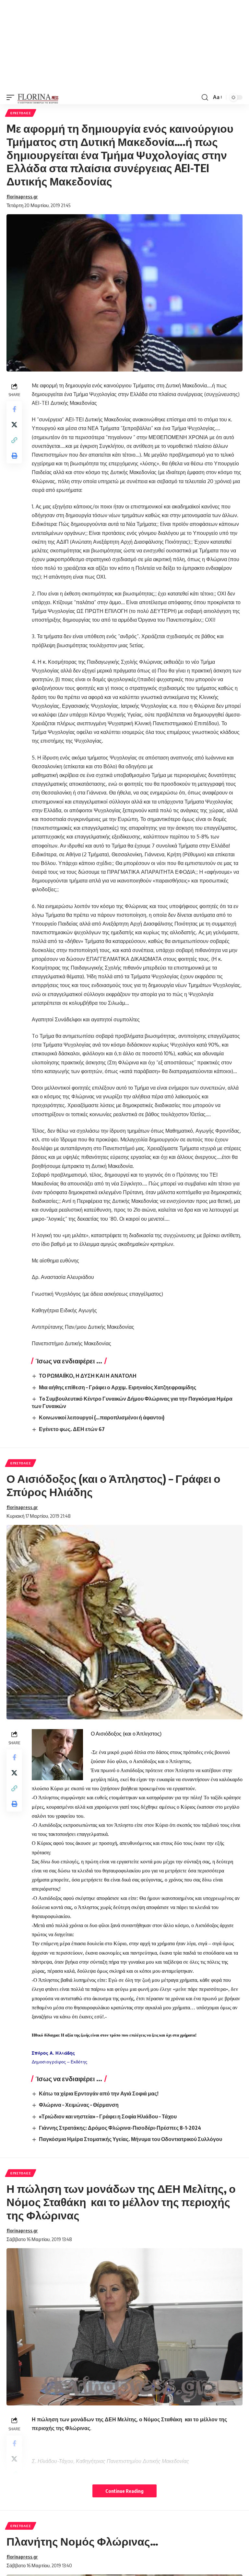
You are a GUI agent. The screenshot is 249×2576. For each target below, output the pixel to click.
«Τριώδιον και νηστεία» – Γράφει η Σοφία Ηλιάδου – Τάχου (108, 2116)
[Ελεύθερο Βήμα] (38, 97)
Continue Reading (124, 2491)
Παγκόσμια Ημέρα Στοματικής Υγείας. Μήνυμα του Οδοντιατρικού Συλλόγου (130, 2139)
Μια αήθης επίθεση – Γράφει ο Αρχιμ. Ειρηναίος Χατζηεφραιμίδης (118, 1387)
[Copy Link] (14, 440)
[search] (205, 97)
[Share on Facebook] (14, 409)
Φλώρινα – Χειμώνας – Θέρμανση (79, 2105)
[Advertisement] (124, 45)
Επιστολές (21, 113)
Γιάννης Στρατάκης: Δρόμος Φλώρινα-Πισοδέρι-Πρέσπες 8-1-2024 (120, 2128)
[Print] (14, 456)
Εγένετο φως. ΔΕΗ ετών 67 (72, 1429)
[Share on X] (14, 425)
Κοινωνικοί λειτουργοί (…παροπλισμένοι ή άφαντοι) (102, 1417)
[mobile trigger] (12, 97)
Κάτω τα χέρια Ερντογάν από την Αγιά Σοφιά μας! (99, 2093)
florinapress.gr (22, 196)
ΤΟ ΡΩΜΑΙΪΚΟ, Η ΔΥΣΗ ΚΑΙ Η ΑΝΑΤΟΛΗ (88, 1376)
